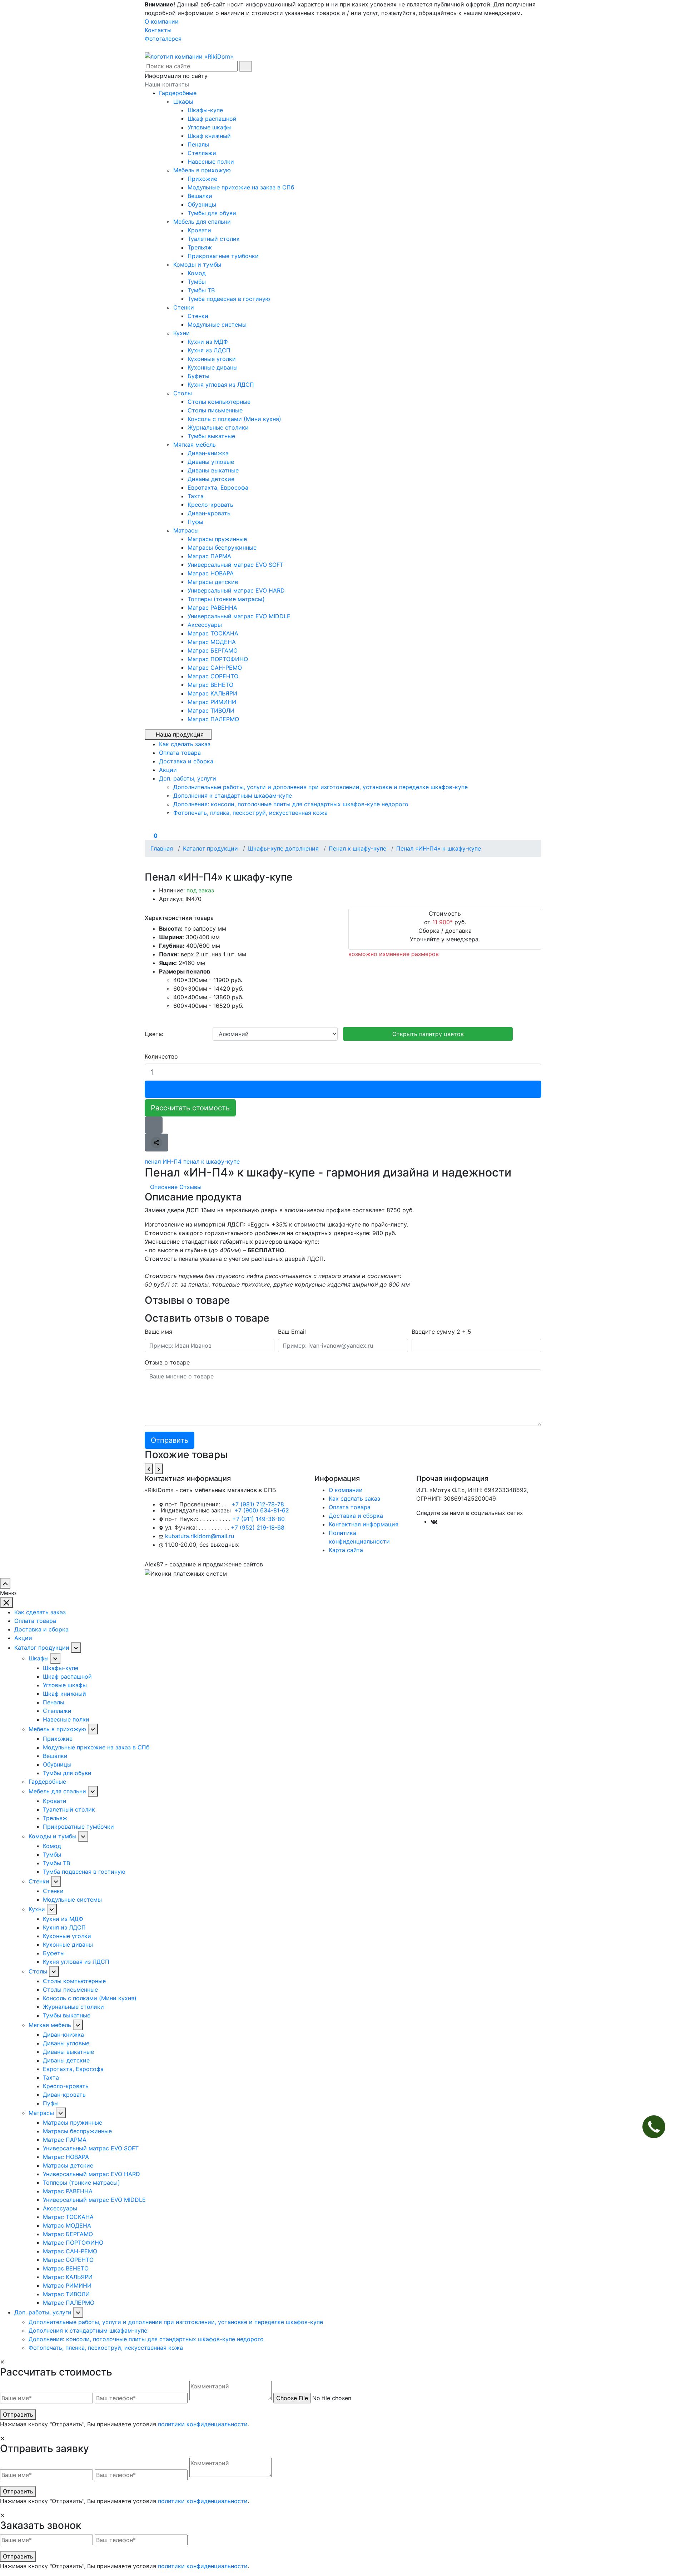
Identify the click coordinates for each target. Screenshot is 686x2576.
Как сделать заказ (354, 1498)
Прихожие (202, 179)
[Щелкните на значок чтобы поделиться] (156, 1143)
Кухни (182, 333)
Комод (197, 273)
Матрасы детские (213, 582)
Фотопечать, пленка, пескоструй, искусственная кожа (250, 813)
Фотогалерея (163, 39)
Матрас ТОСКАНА (213, 633)
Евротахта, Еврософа (218, 487)
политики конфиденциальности (203, 2424)
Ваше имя (158, 1332)
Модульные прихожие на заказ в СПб (241, 187)
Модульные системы (217, 325)
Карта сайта (346, 1550)
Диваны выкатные (213, 470)
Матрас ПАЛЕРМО (213, 719)
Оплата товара (350, 1507)
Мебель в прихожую (203, 170)
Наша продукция (180, 734)
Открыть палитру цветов (428, 1034)
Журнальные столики (218, 427)
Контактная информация (364, 1524)
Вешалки (200, 196)
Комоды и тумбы (198, 264)
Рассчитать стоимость (190, 1108)
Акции (23, 1638)
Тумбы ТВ (201, 290)
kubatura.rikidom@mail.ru (200, 1536)
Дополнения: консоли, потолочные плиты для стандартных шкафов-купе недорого (291, 804)
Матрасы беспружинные (222, 548)
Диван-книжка (208, 453)
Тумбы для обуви (212, 213)
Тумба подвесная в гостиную (229, 299)
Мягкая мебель (195, 445)
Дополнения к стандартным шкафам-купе (233, 796)
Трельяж (200, 247)
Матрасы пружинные (217, 539)
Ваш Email (292, 1332)
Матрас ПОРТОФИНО (218, 659)
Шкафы (184, 101)
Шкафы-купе (205, 110)
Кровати (199, 230)
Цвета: (154, 1034)
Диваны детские (211, 479)
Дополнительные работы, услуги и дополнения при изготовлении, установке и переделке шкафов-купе (320, 787)
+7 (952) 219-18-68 (258, 1527)
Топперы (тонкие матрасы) (226, 599)
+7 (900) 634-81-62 (262, 1510)
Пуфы (195, 522)
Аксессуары (205, 625)
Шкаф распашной (212, 119)
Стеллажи (202, 153)
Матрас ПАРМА (209, 556)
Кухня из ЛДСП (209, 350)
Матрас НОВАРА (211, 573)
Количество (161, 1056)
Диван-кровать (209, 513)
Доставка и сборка (356, 1516)
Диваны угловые (211, 462)
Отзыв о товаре (167, 1362)
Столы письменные (215, 410)
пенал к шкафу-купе (212, 1161)
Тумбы (197, 282)
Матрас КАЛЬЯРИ (212, 693)
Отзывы (190, 1187)
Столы (183, 393)
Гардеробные (178, 93)
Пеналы (198, 144)
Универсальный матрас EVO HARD (236, 590)
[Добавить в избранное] (154, 1125)
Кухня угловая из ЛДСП (221, 385)
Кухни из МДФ (208, 342)
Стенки (185, 307)
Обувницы (202, 204)
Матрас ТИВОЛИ (211, 710)
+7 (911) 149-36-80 (259, 1519)
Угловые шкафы (210, 127)
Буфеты (198, 376)
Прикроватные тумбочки (223, 256)
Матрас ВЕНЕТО (210, 685)
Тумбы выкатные (211, 436)
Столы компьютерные (219, 402)
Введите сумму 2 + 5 (441, 1332)
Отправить (18, 2414)
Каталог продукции (42, 1648)
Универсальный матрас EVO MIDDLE (239, 616)
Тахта (196, 496)
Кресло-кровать (210, 505)
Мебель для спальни (203, 222)
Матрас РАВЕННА (212, 608)
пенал (153, 1161)
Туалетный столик (214, 239)
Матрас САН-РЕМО (215, 668)
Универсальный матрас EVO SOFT (235, 565)
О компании (162, 21)
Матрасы (187, 530)
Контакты (158, 30)
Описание (164, 1187)
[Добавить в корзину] (343, 1089)
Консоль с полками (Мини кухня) (234, 419)
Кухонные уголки (212, 359)
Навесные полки (211, 162)
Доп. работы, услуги (43, 2312)
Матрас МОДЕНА (212, 642)
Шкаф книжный (209, 136)
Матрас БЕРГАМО (213, 650)
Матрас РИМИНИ (212, 702)
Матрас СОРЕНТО (213, 676)
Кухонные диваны (213, 367)
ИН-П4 (172, 1161)
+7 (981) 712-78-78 (258, 1504)
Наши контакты (167, 84)
